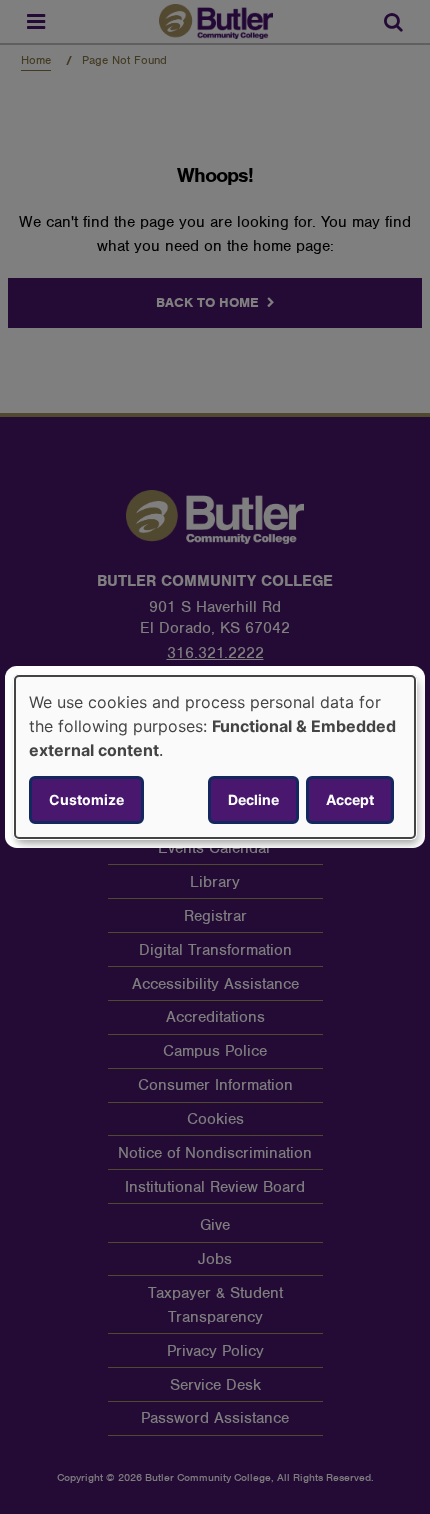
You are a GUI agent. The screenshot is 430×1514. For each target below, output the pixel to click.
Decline (253, 799)
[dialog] (215, 757)
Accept (350, 799)
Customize (86, 799)
